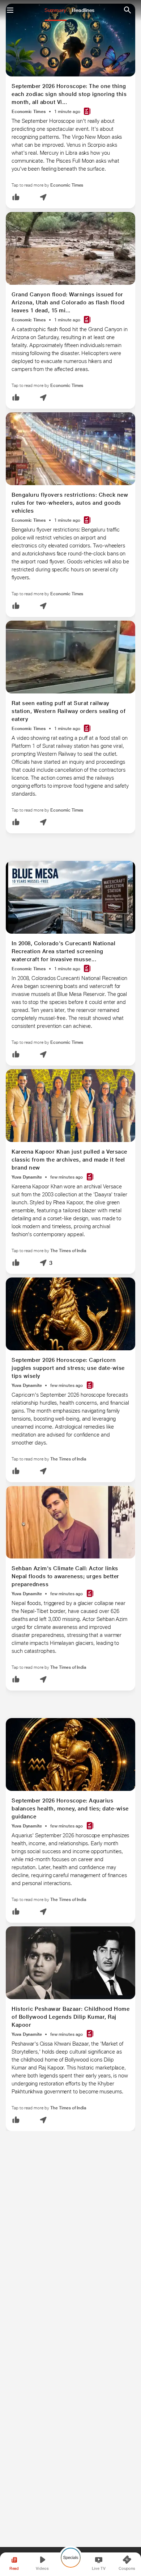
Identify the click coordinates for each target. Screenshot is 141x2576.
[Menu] (10, 10)
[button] (16, 198)
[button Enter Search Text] (127, 10)
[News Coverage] (87, 112)
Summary (55, 10)
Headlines (83, 10)
